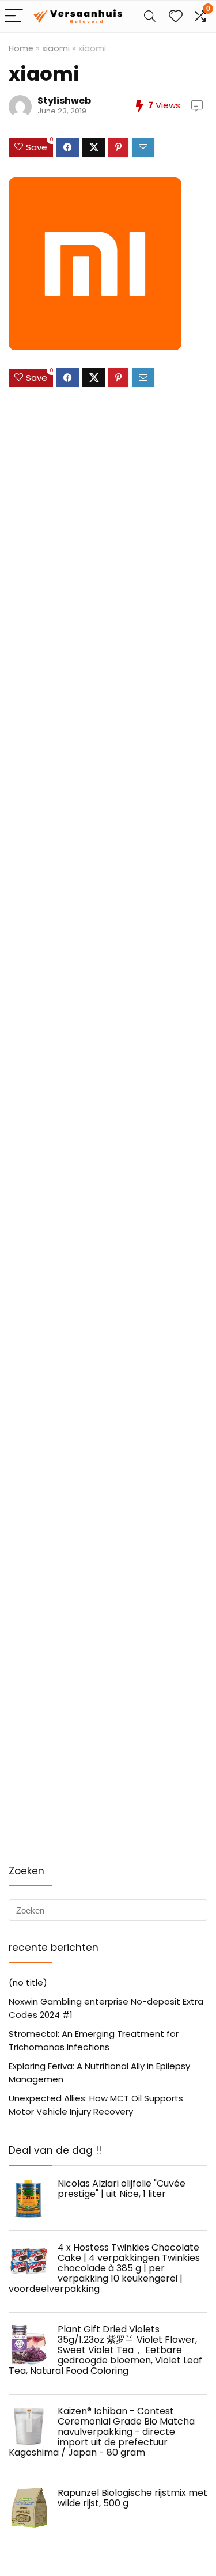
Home (21, 48)
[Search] (150, 16)
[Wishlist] (176, 16)
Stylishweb (64, 101)
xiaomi (56, 48)
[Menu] (14, 16)
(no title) (28, 1982)
